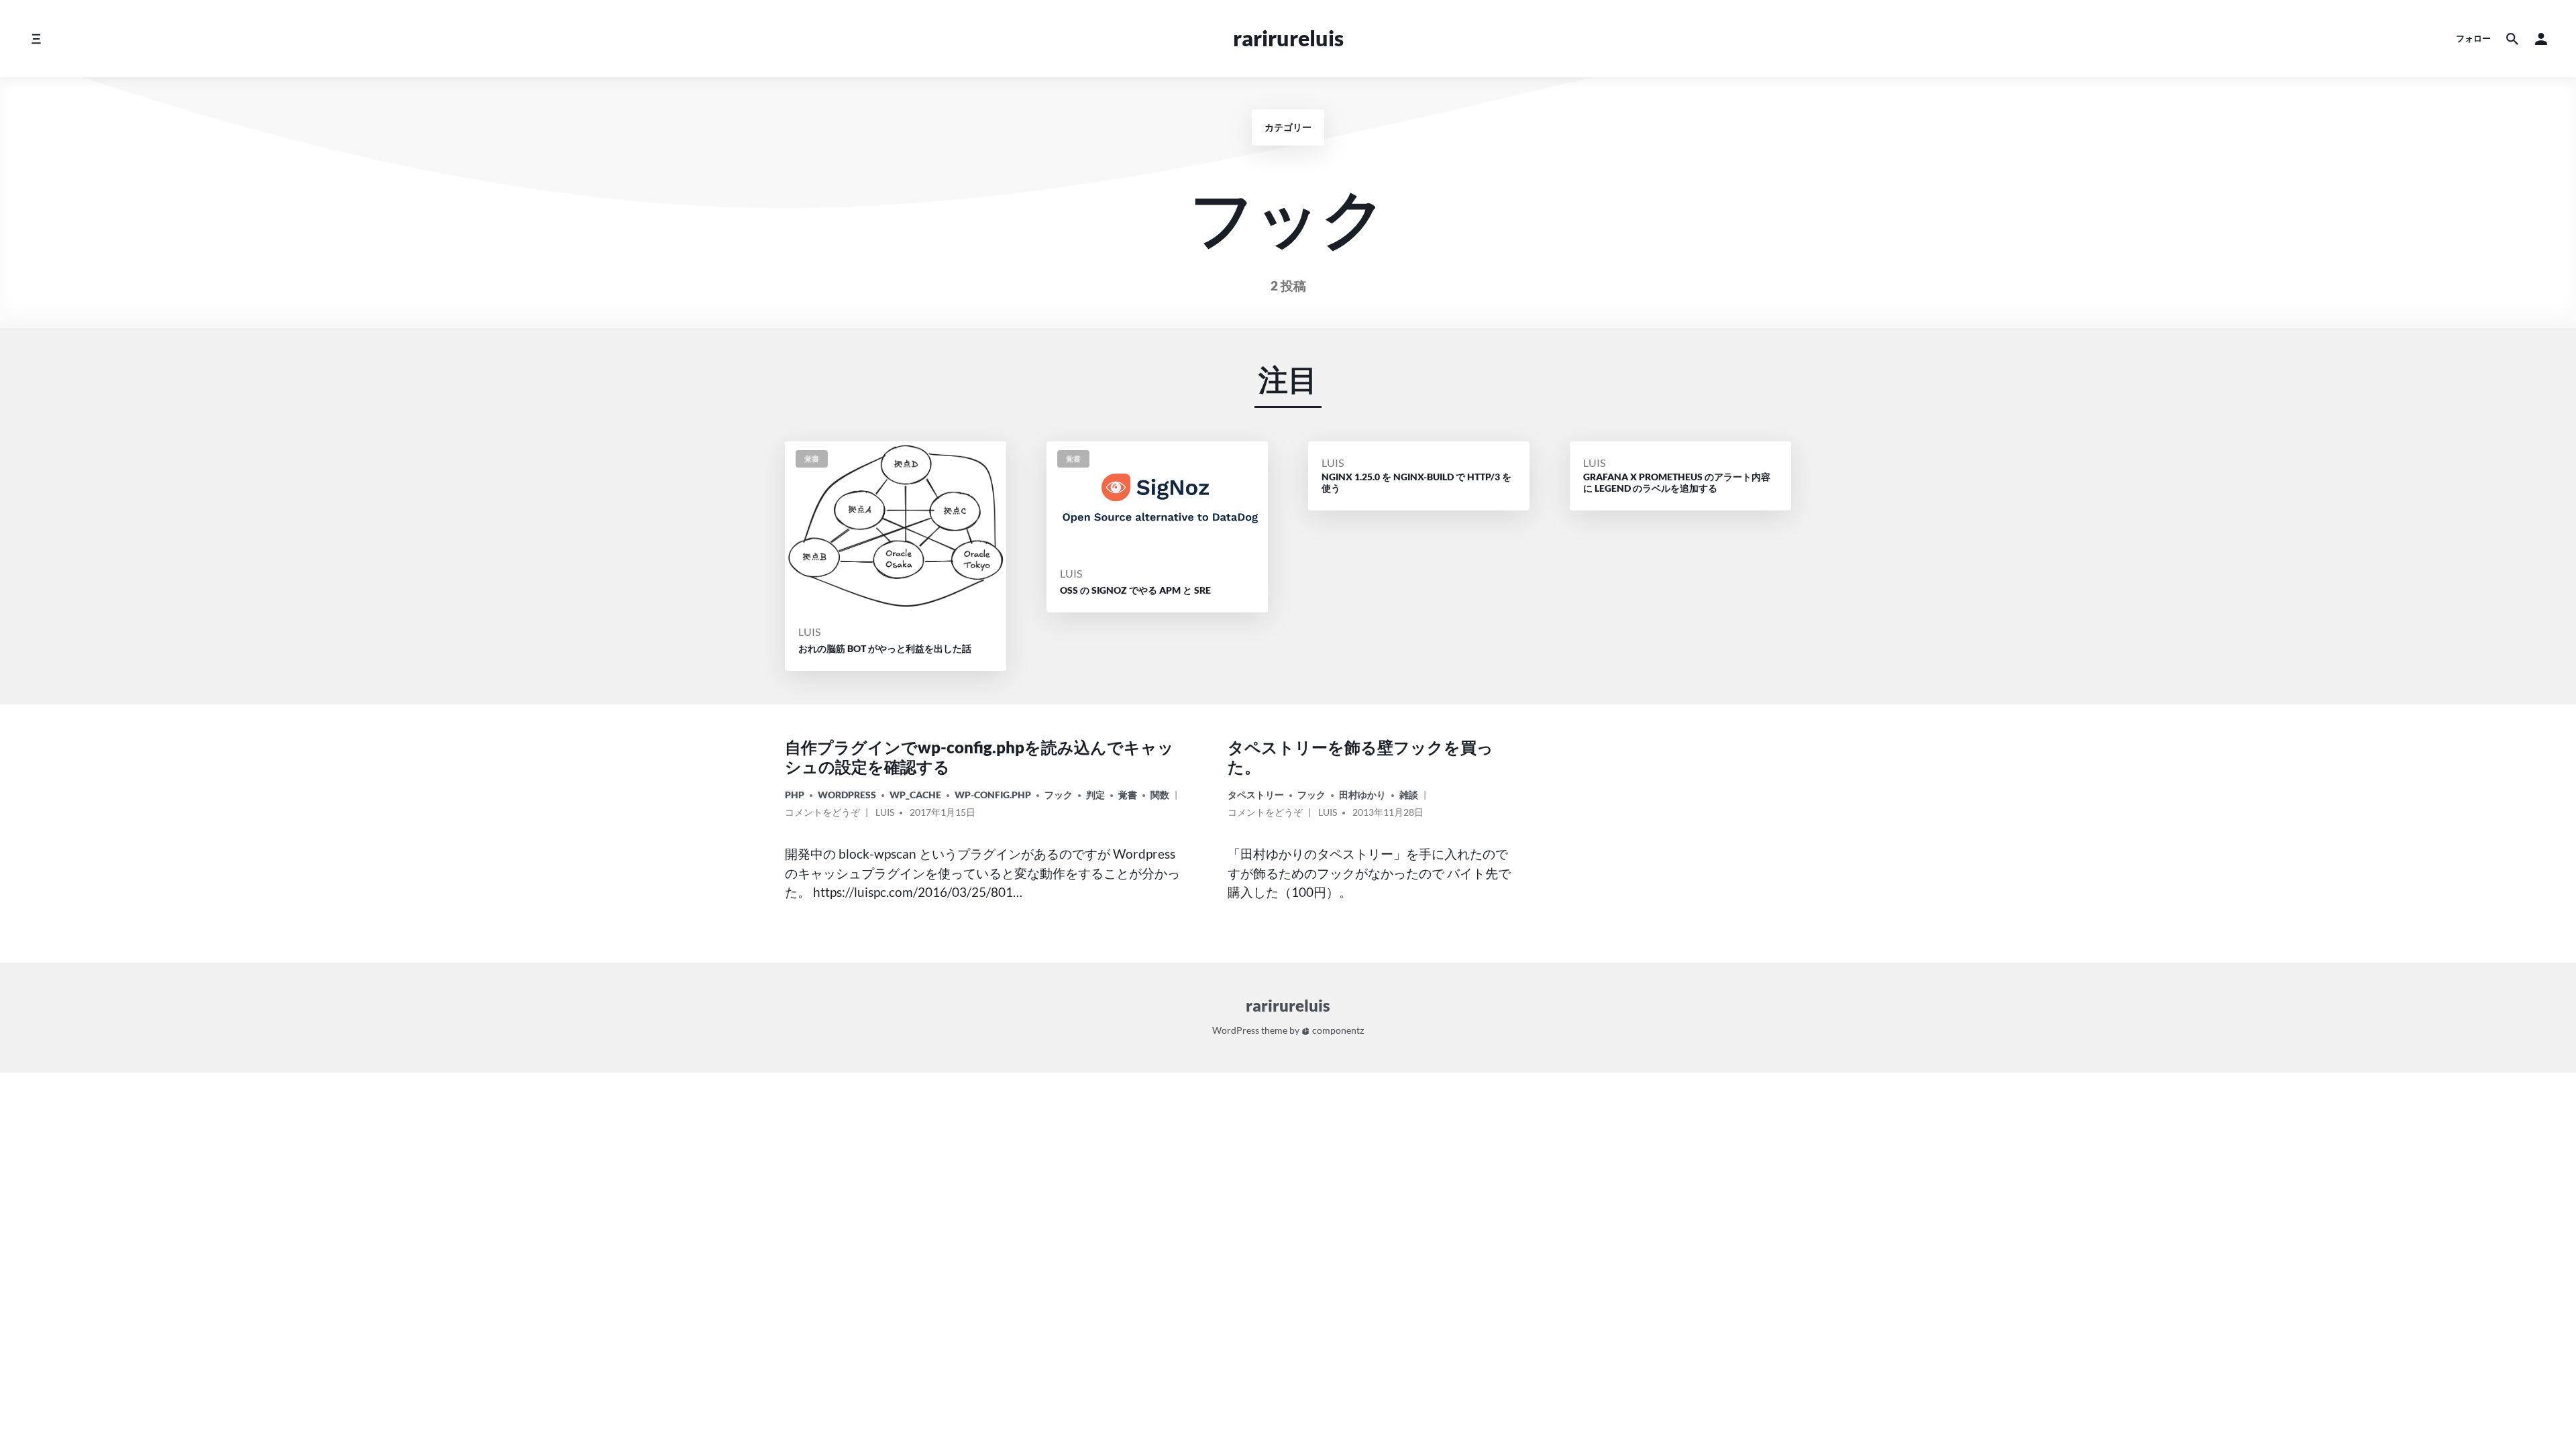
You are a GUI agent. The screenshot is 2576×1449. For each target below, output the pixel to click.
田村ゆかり (1362, 795)
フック (1059, 795)
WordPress (847, 795)
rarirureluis (1288, 38)
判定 (1095, 795)
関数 (1160, 795)
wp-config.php (993, 795)
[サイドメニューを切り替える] (36, 39)
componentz (1337, 1030)
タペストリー (1256, 795)
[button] (2541, 39)
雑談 (1409, 795)
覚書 (1128, 795)
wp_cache (915, 795)
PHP (795, 795)
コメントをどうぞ (822, 814)
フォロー (2473, 38)
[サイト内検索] (2512, 39)
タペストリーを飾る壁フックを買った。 (1360, 757)
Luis (809, 632)
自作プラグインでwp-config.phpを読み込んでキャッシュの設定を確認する (979, 757)
